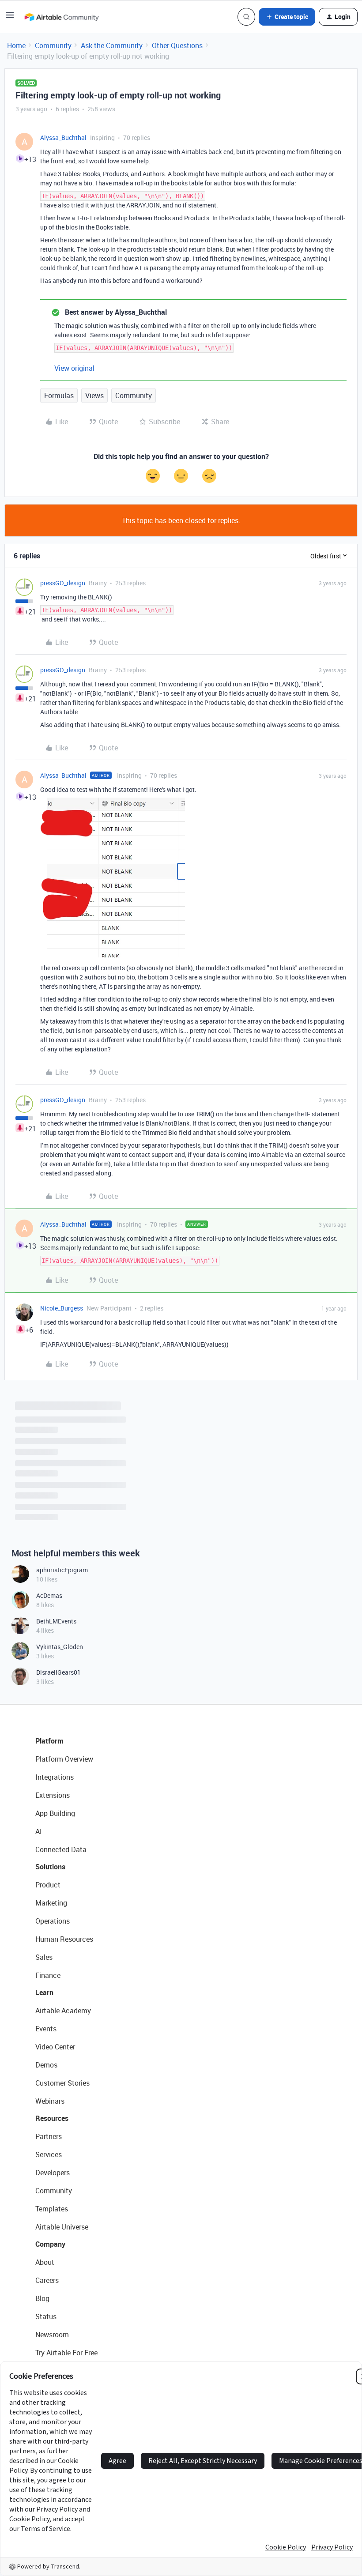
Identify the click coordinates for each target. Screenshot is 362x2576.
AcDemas (49, 1595)
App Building (55, 1813)
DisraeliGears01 (58, 1672)
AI (39, 1831)
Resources (52, 2118)
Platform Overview (64, 1759)
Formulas (59, 395)
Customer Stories (62, 2083)
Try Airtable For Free (66, 2353)
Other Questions (177, 45)
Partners (49, 2136)
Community (53, 45)
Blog (42, 2298)
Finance (48, 1975)
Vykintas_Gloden (60, 1647)
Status (46, 2316)
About (45, 2262)
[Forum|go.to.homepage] (61, 17)
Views (94, 395)
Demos (46, 2065)
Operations (53, 1921)
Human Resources (64, 1939)
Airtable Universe (62, 2227)
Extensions (53, 1795)
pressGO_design (63, 583)
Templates (52, 2209)
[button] (10, 18)
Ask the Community (112, 45)
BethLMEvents (56, 1621)
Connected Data (61, 1849)
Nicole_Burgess (62, 1308)
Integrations (55, 1777)
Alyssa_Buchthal (63, 137)
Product (48, 1885)
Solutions (50, 1867)
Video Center (55, 2047)
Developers (53, 2173)
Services (49, 2154)
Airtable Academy (63, 2011)
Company (50, 2244)
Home (16, 45)
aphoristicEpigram (62, 1570)
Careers (47, 2280)
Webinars (50, 2101)
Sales (44, 1957)
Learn (44, 1992)
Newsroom (52, 2335)
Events (46, 2029)
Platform (49, 1741)
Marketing (51, 1903)
